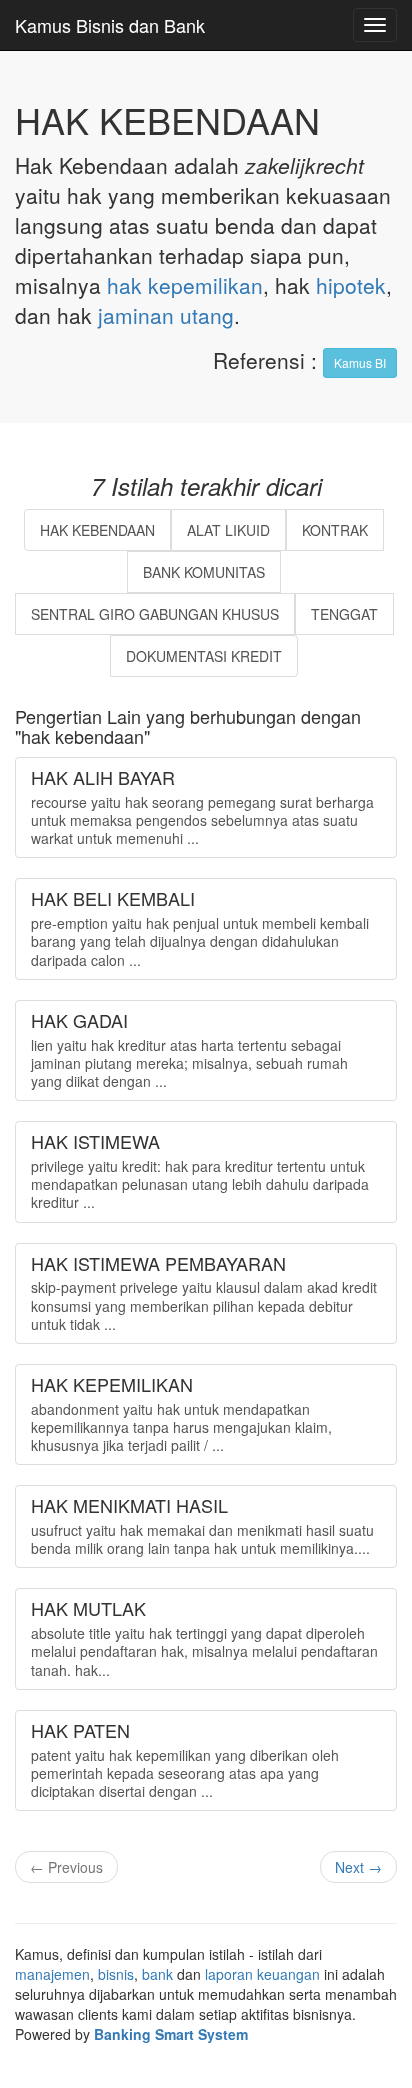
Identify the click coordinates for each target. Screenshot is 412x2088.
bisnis (116, 1974)
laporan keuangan (262, 1974)
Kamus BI (360, 362)
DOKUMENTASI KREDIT (204, 656)
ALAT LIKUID (228, 530)
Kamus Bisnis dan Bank (110, 25)
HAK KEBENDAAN (97, 530)
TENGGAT (344, 614)
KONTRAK (335, 530)
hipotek (351, 285)
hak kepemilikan (185, 285)
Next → (358, 1867)
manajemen (52, 1974)
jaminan (136, 315)
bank (157, 1974)
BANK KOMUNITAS (204, 572)
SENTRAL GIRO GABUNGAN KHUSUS (155, 614)
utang (207, 315)
